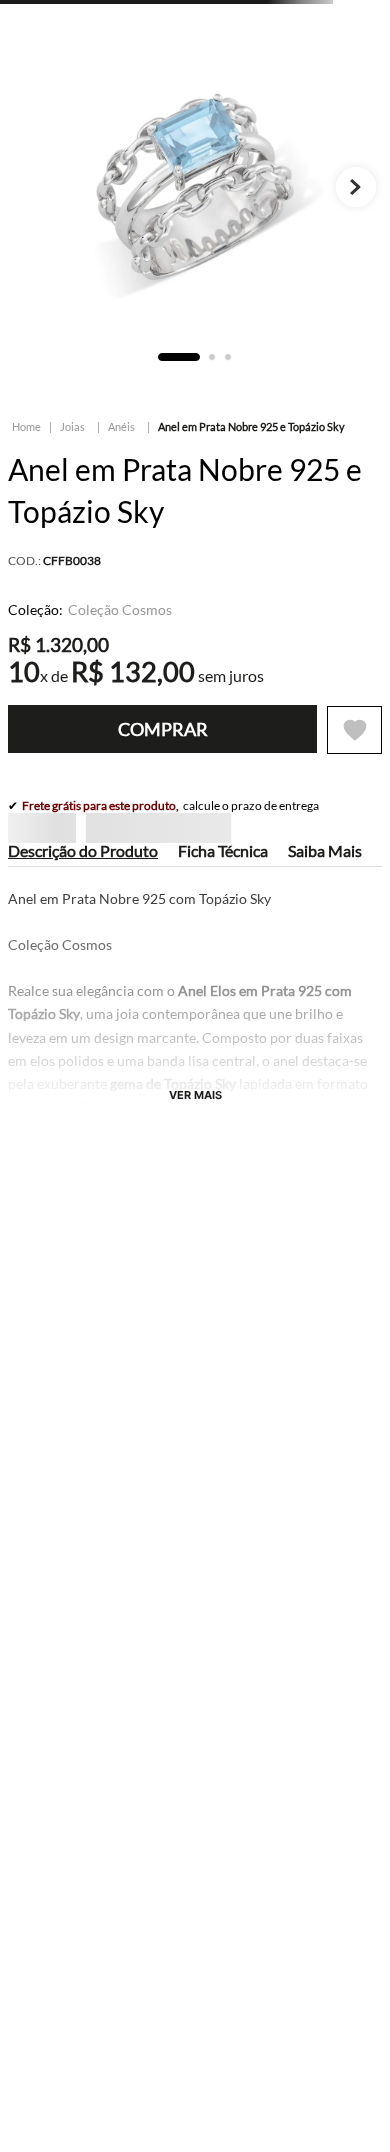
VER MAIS (195, 1065)
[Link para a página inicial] (26, 427)
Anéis (121, 426)
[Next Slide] (329, 1391)
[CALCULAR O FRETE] (342, 846)
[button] (18, 1462)
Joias (72, 426)
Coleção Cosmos (120, 610)
